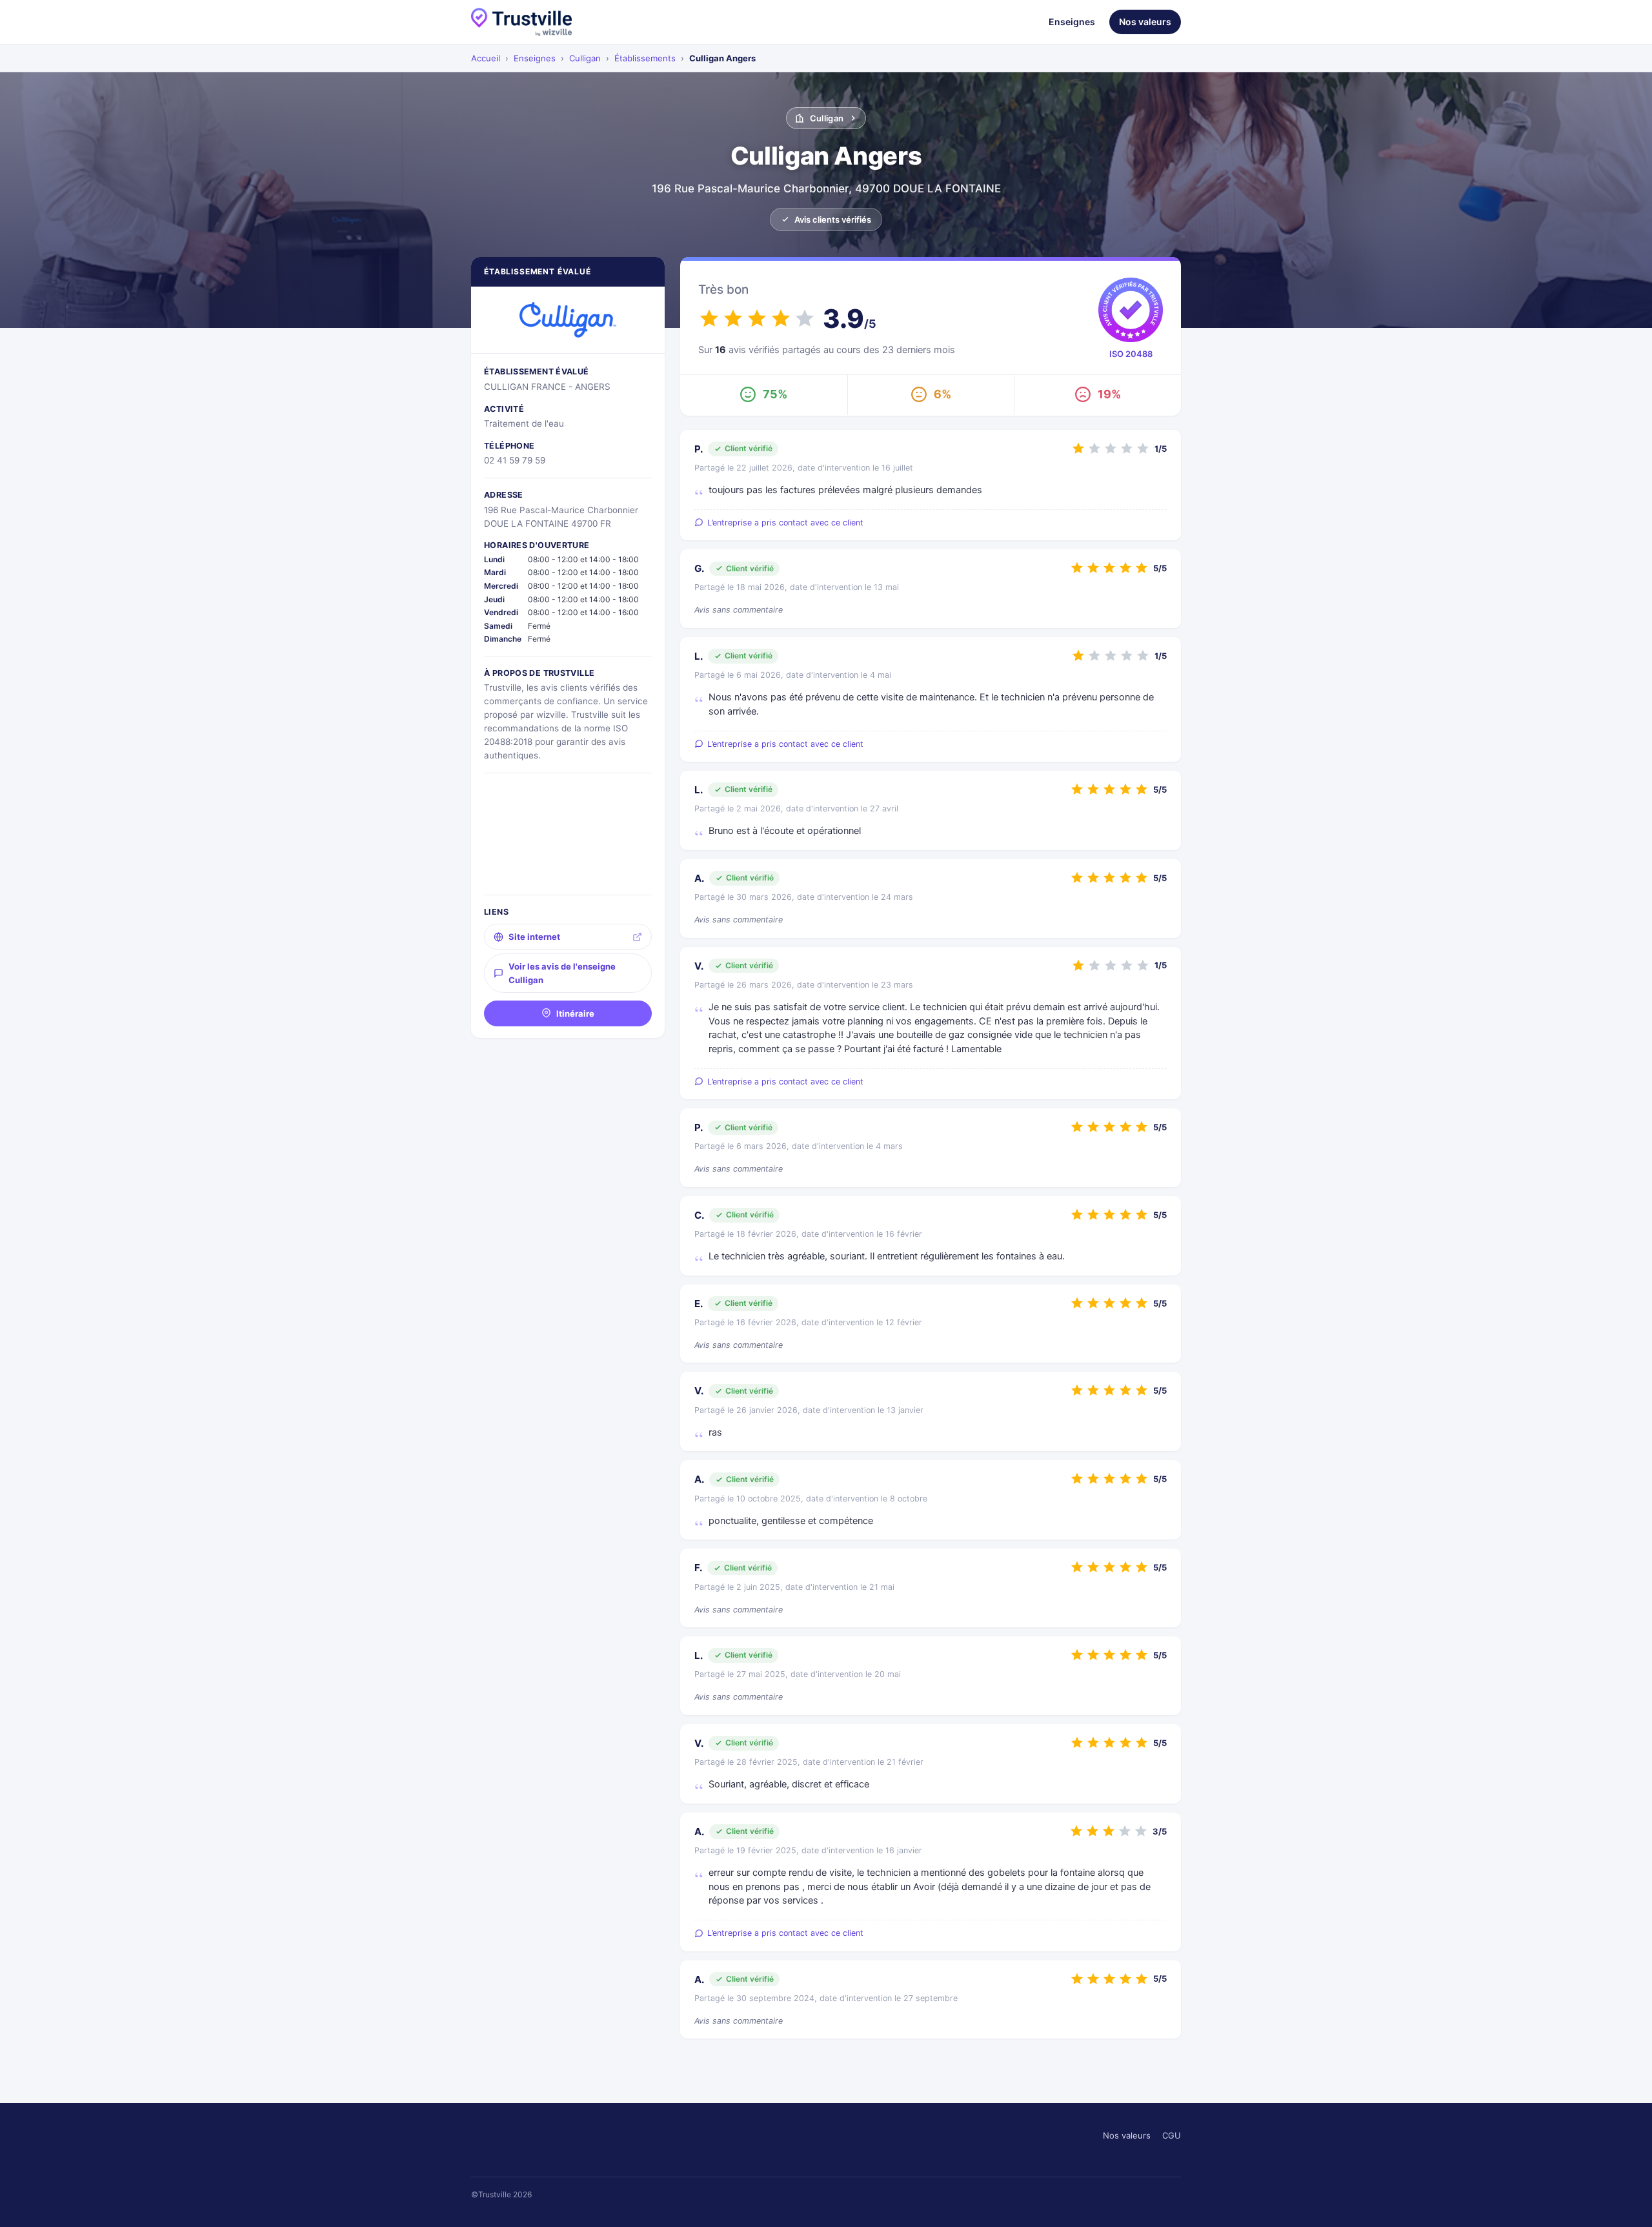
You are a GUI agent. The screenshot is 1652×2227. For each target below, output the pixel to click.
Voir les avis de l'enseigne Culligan (562, 973)
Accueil (486, 58)
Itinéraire (575, 1013)
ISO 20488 (1131, 354)
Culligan (585, 58)
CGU (1172, 2135)
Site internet (534, 937)
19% (1109, 394)
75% (775, 394)
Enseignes (1072, 22)
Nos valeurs (1145, 22)
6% (942, 394)
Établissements (645, 58)
